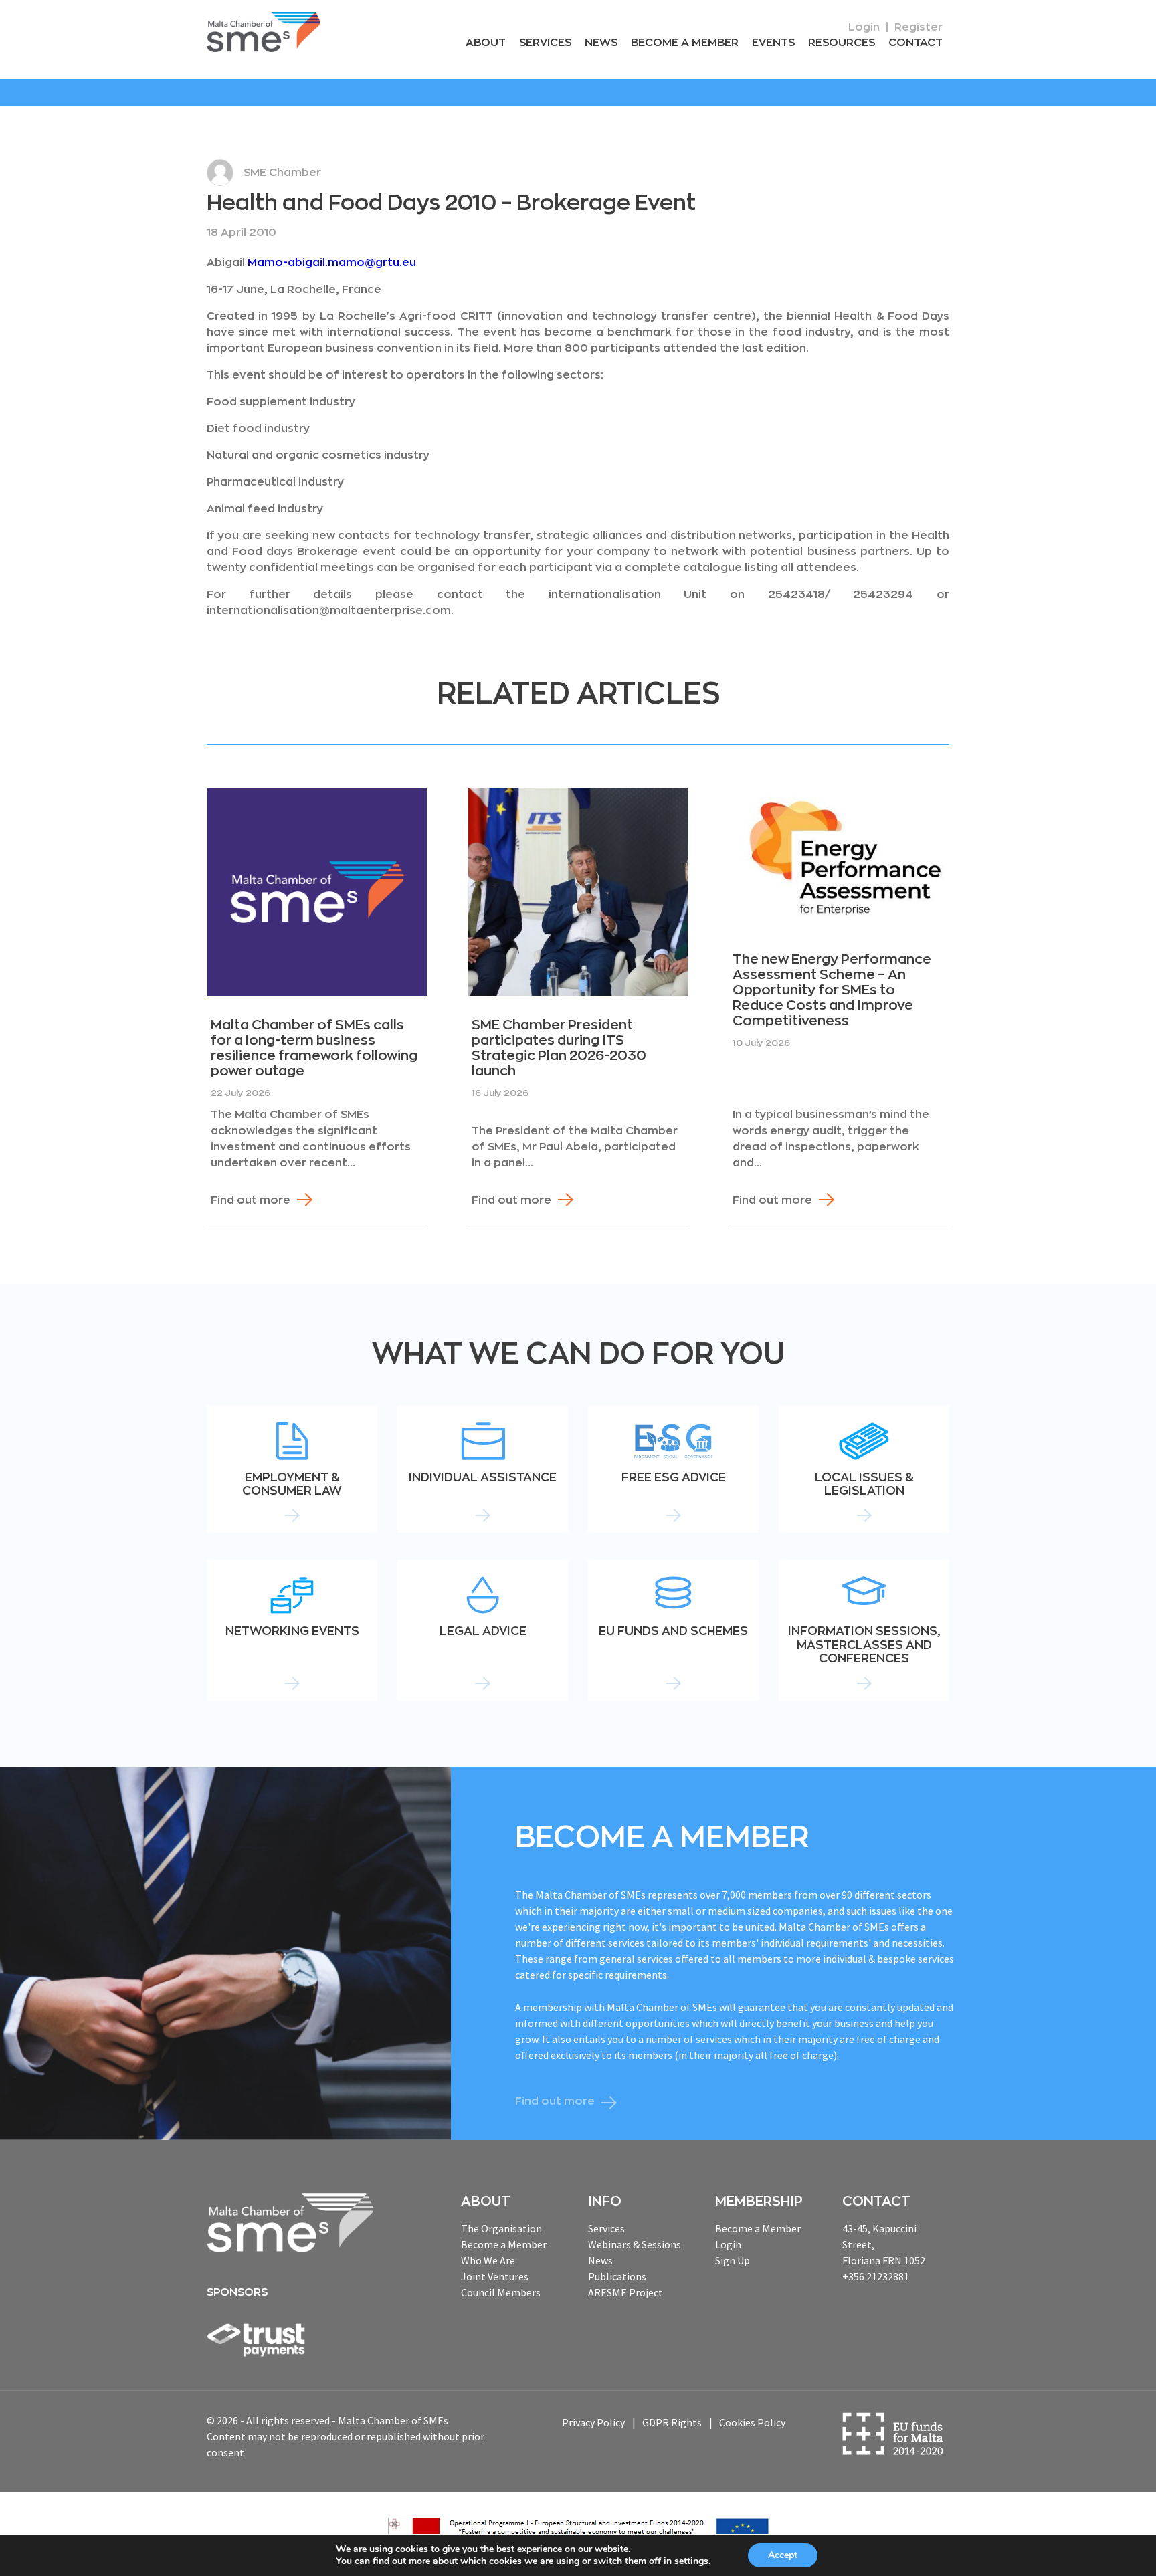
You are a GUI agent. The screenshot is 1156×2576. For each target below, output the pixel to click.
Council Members (501, 2292)
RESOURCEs (842, 43)
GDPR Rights (672, 2422)
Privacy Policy (593, 2422)
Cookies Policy (752, 2422)
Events (773, 43)
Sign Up (733, 2260)
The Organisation (501, 2228)
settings (691, 2561)
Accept (783, 2555)
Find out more (251, 1200)
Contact (916, 43)
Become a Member (685, 43)
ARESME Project (625, 2292)
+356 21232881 (876, 2276)
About (486, 43)
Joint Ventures (495, 2276)
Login (864, 27)
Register (919, 27)
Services (545, 43)
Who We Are (488, 2260)
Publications (617, 2276)
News (601, 43)
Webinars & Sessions (635, 2244)
